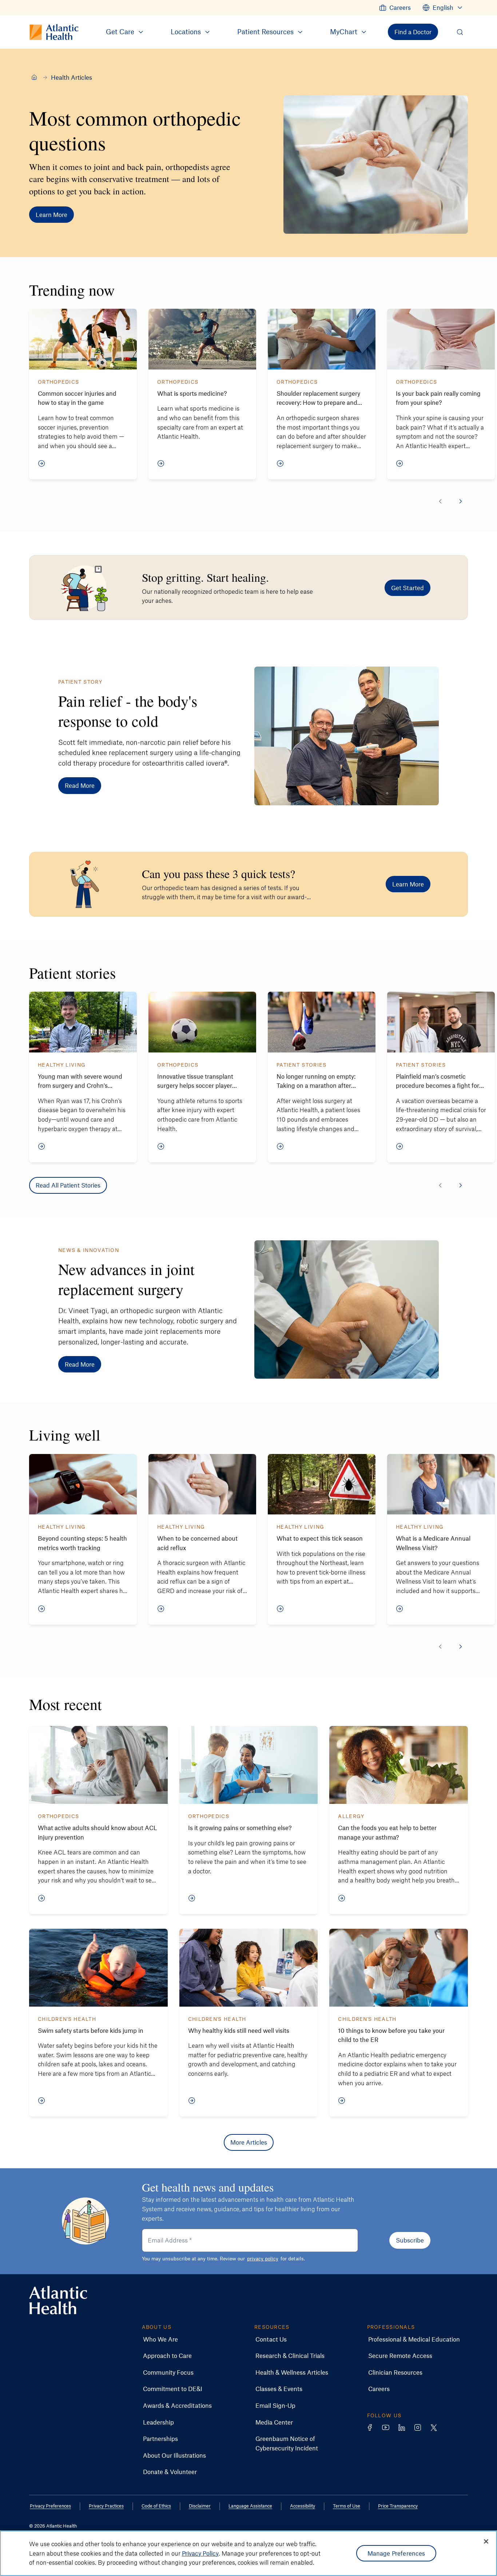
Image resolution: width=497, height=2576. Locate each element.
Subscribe (410, 2240)
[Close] (486, 2541)
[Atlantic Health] (34, 77)
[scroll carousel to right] (461, 501)
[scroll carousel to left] (440, 501)
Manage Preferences (396, 2553)
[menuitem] (395, 8)
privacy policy (263, 2258)
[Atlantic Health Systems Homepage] (58, 2300)
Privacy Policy (200, 2553)
